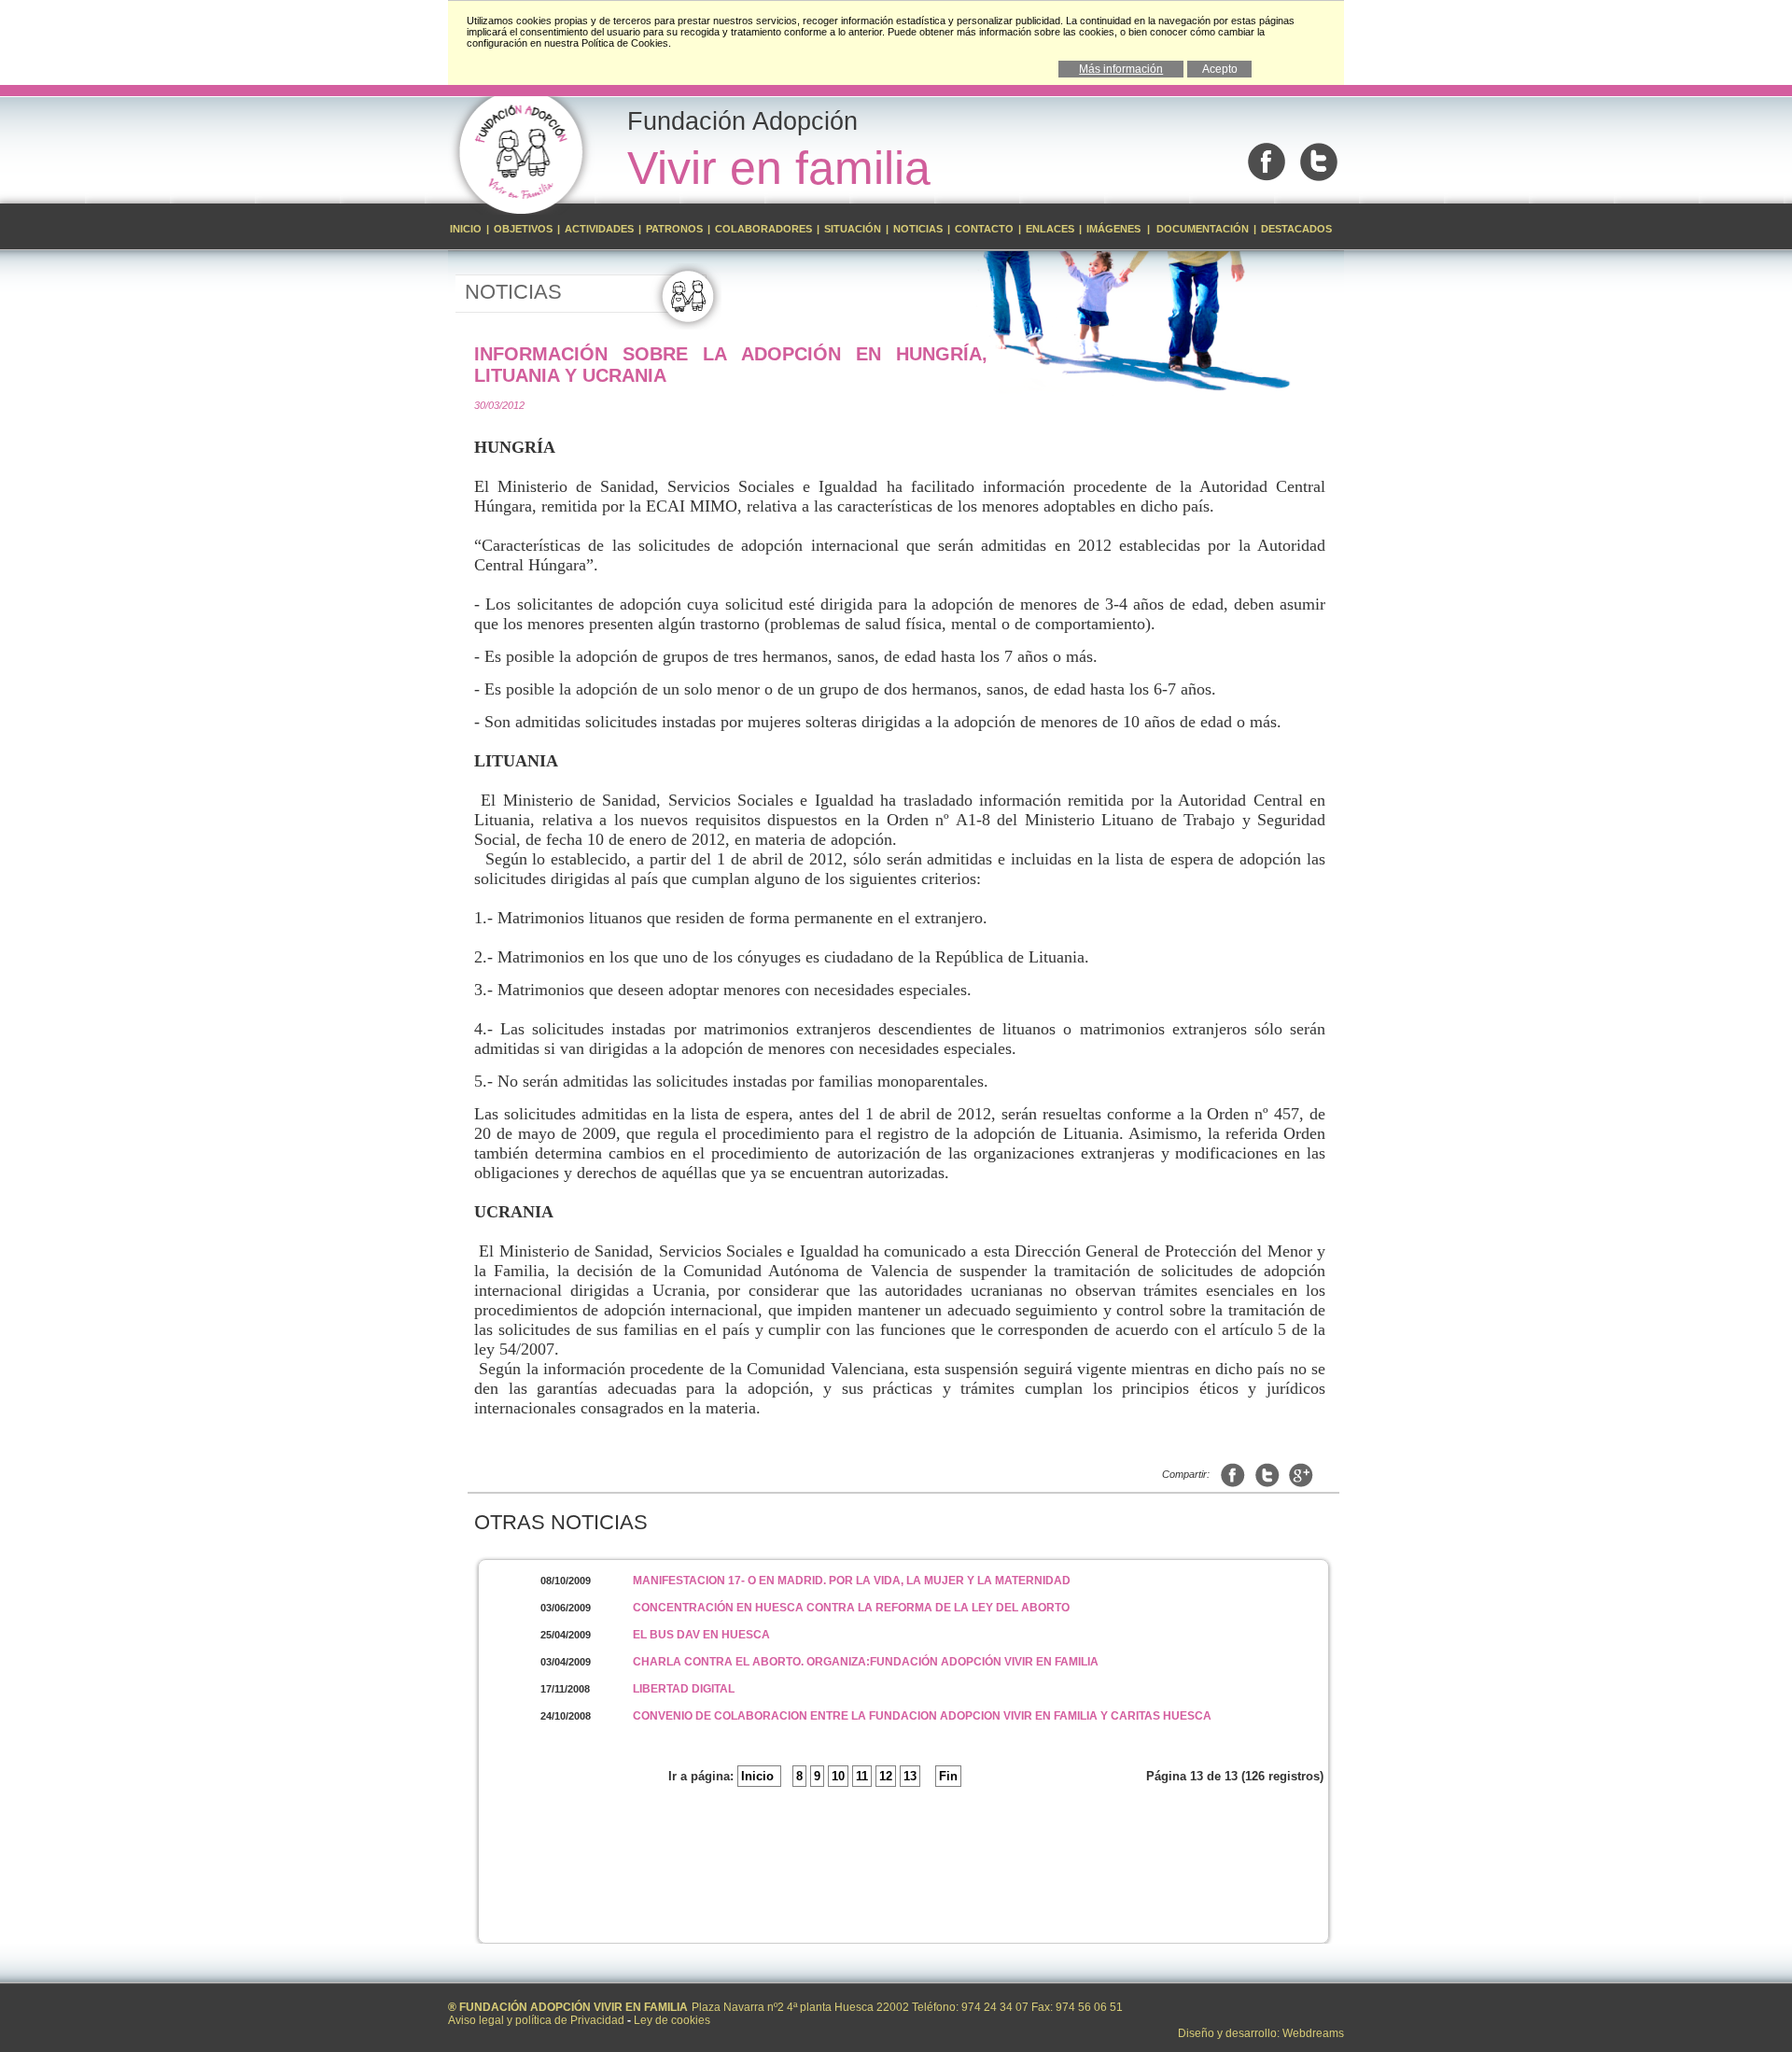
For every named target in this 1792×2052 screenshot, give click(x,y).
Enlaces (1050, 229)
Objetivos (525, 229)
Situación (853, 229)
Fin (948, 1776)
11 (862, 1776)
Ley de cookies (672, 2020)
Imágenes (1115, 229)
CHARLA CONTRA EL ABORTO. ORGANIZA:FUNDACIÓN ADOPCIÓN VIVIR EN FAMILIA (866, 1662)
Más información (1121, 69)
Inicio (467, 229)
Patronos (674, 229)
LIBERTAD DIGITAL (684, 1689)
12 (886, 1776)
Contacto (984, 229)
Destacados (1296, 229)
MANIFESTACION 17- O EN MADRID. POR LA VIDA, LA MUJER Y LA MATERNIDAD (852, 1581)
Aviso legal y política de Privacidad (536, 2020)
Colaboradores (763, 229)
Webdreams (1313, 2033)
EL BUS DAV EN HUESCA (701, 1635)
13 (910, 1776)
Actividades (599, 229)
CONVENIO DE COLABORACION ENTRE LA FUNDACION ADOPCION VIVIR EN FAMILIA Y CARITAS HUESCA (922, 1716)
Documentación (1203, 229)
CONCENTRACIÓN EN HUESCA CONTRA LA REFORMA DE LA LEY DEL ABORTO (851, 1608)
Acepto (1220, 69)
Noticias (918, 229)
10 (838, 1776)
